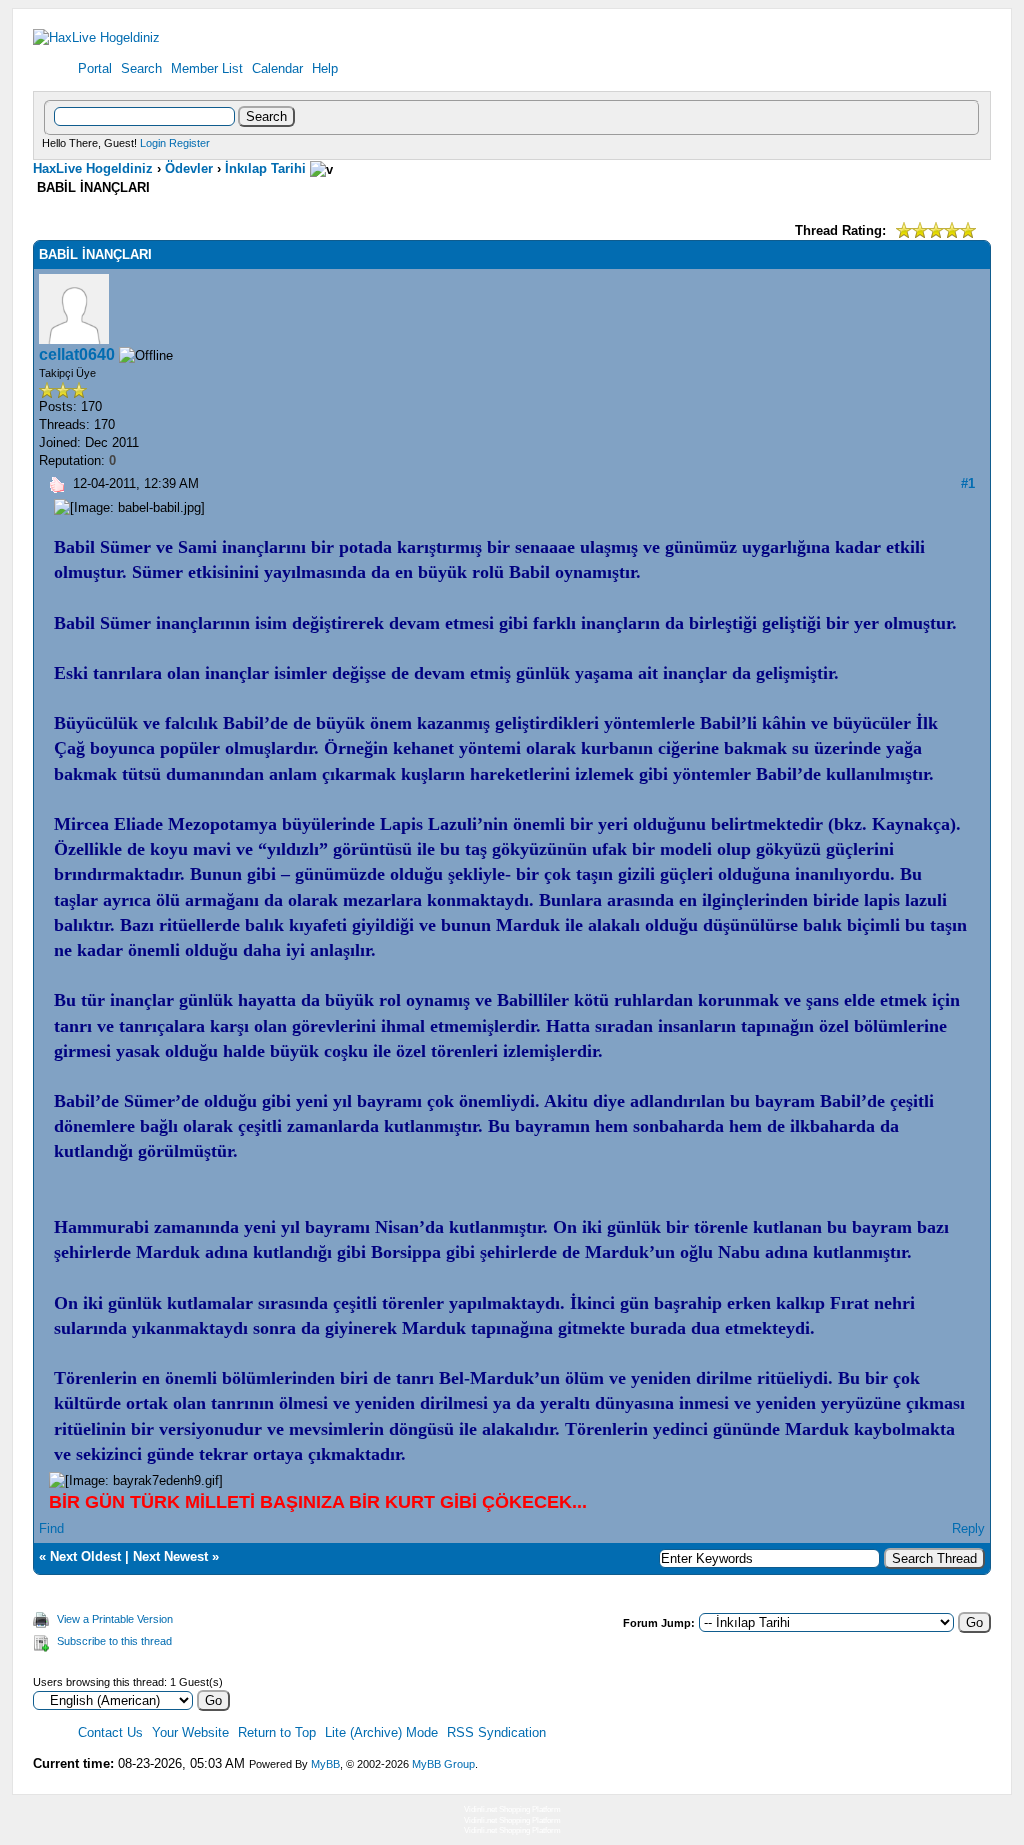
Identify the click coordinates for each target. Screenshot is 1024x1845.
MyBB (325, 1764)
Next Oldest (85, 1556)
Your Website (190, 1732)
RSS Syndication (496, 1732)
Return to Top (277, 1732)
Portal (95, 68)
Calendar (277, 68)
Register (189, 143)
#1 (968, 483)
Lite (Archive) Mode (381, 1732)
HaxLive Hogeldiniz (93, 168)
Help (325, 68)
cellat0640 (77, 354)
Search (141, 68)
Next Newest (170, 1556)
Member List (207, 68)
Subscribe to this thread (114, 1641)
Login (153, 143)
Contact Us (110, 1732)
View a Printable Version (115, 1619)
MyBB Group (443, 1764)
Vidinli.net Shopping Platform (512, 1809)
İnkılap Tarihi (265, 168)
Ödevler (189, 168)
